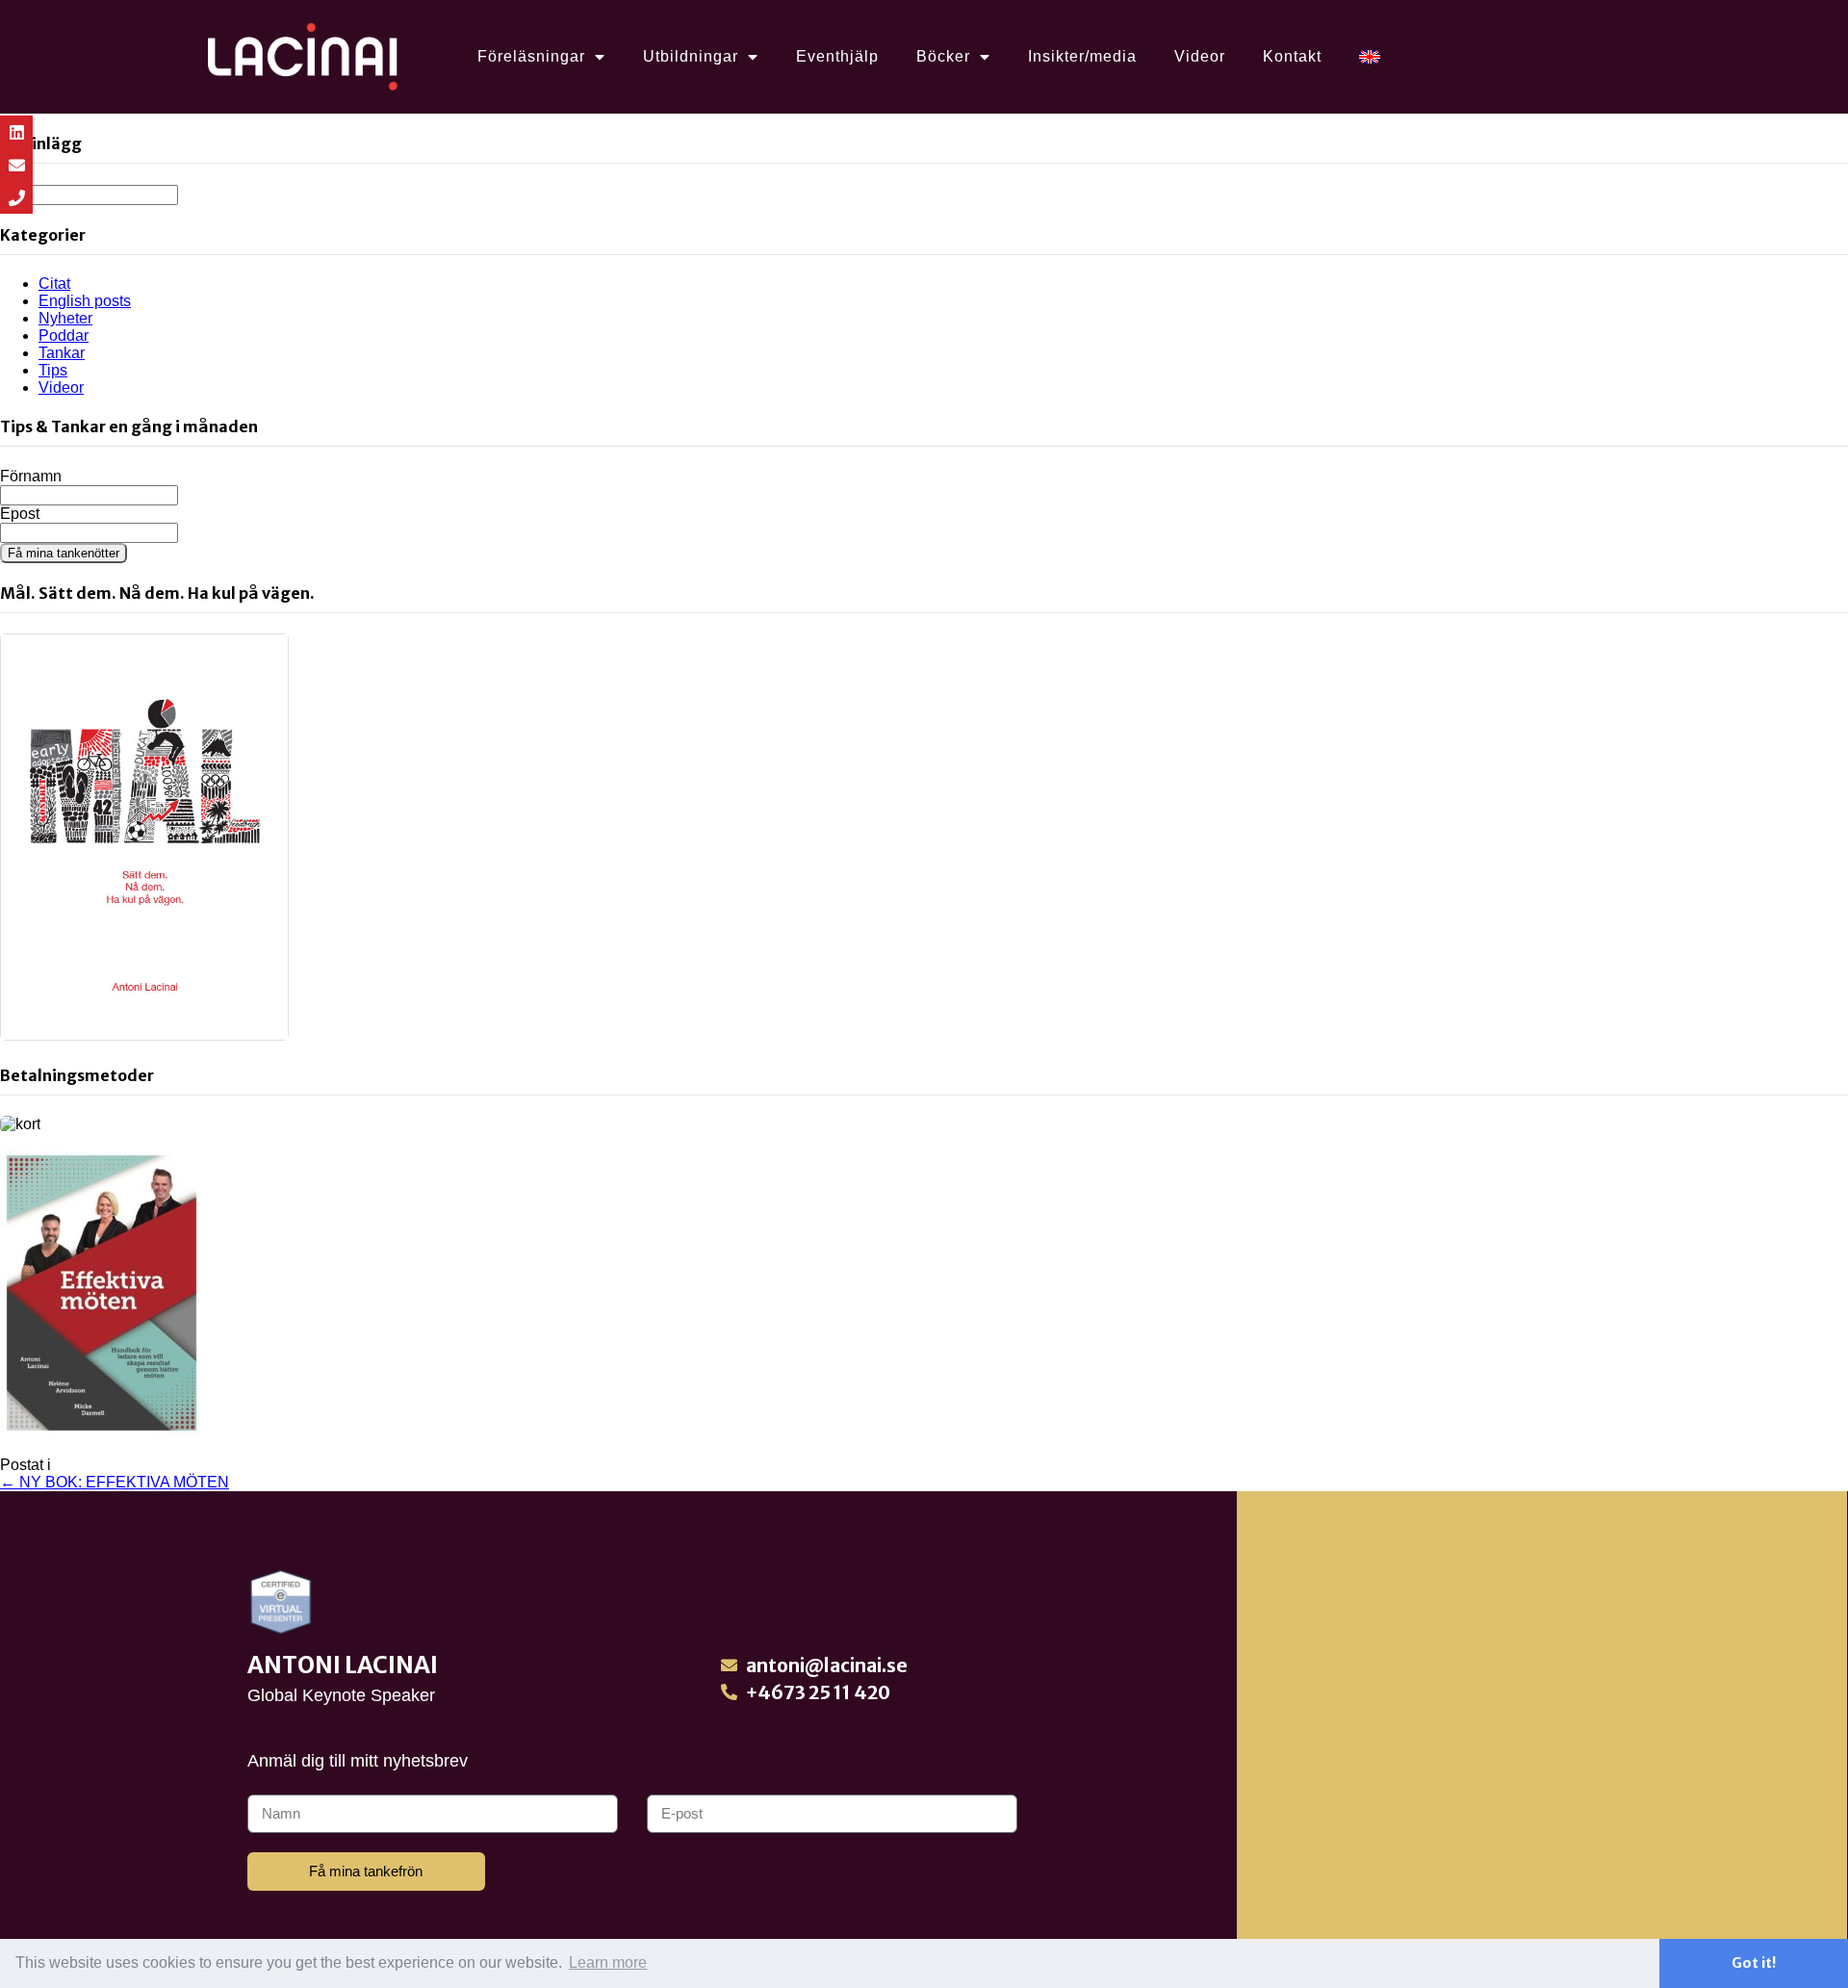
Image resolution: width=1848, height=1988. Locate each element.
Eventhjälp (837, 56)
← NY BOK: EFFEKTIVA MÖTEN (115, 1482)
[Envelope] (16, 165)
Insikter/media (1082, 56)
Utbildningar (691, 56)
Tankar (62, 353)
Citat (54, 284)
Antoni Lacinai (343, 1665)
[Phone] (16, 197)
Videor (1200, 56)
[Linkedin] (16, 132)
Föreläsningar (531, 56)
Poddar (64, 336)
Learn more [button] (608, 1962)
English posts (85, 301)
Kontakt (1292, 56)
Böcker (943, 56)
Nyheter (65, 318)
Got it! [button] (1754, 1963)
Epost (20, 514)
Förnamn (31, 476)
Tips (53, 370)
